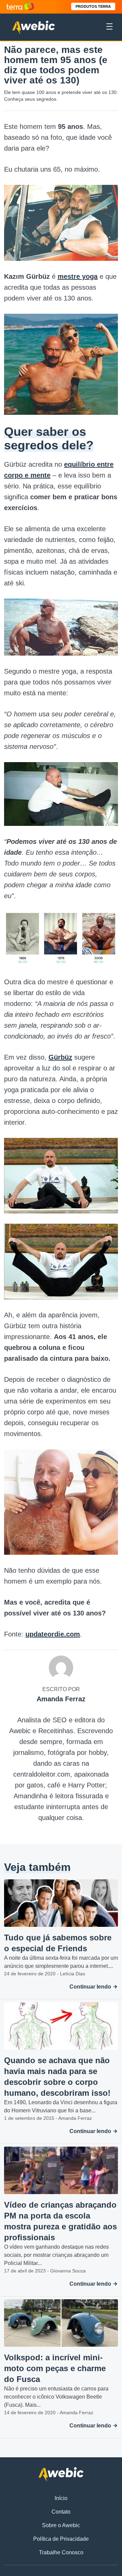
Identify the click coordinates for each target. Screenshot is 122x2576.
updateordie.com (53, 1634)
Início (61, 2498)
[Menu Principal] (109, 27)
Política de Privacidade (61, 2539)
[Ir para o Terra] (20, 7)
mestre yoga (78, 276)
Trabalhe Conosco (61, 2552)
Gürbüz (60, 1057)
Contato (61, 2512)
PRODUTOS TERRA (93, 6)
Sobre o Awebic (61, 2525)
